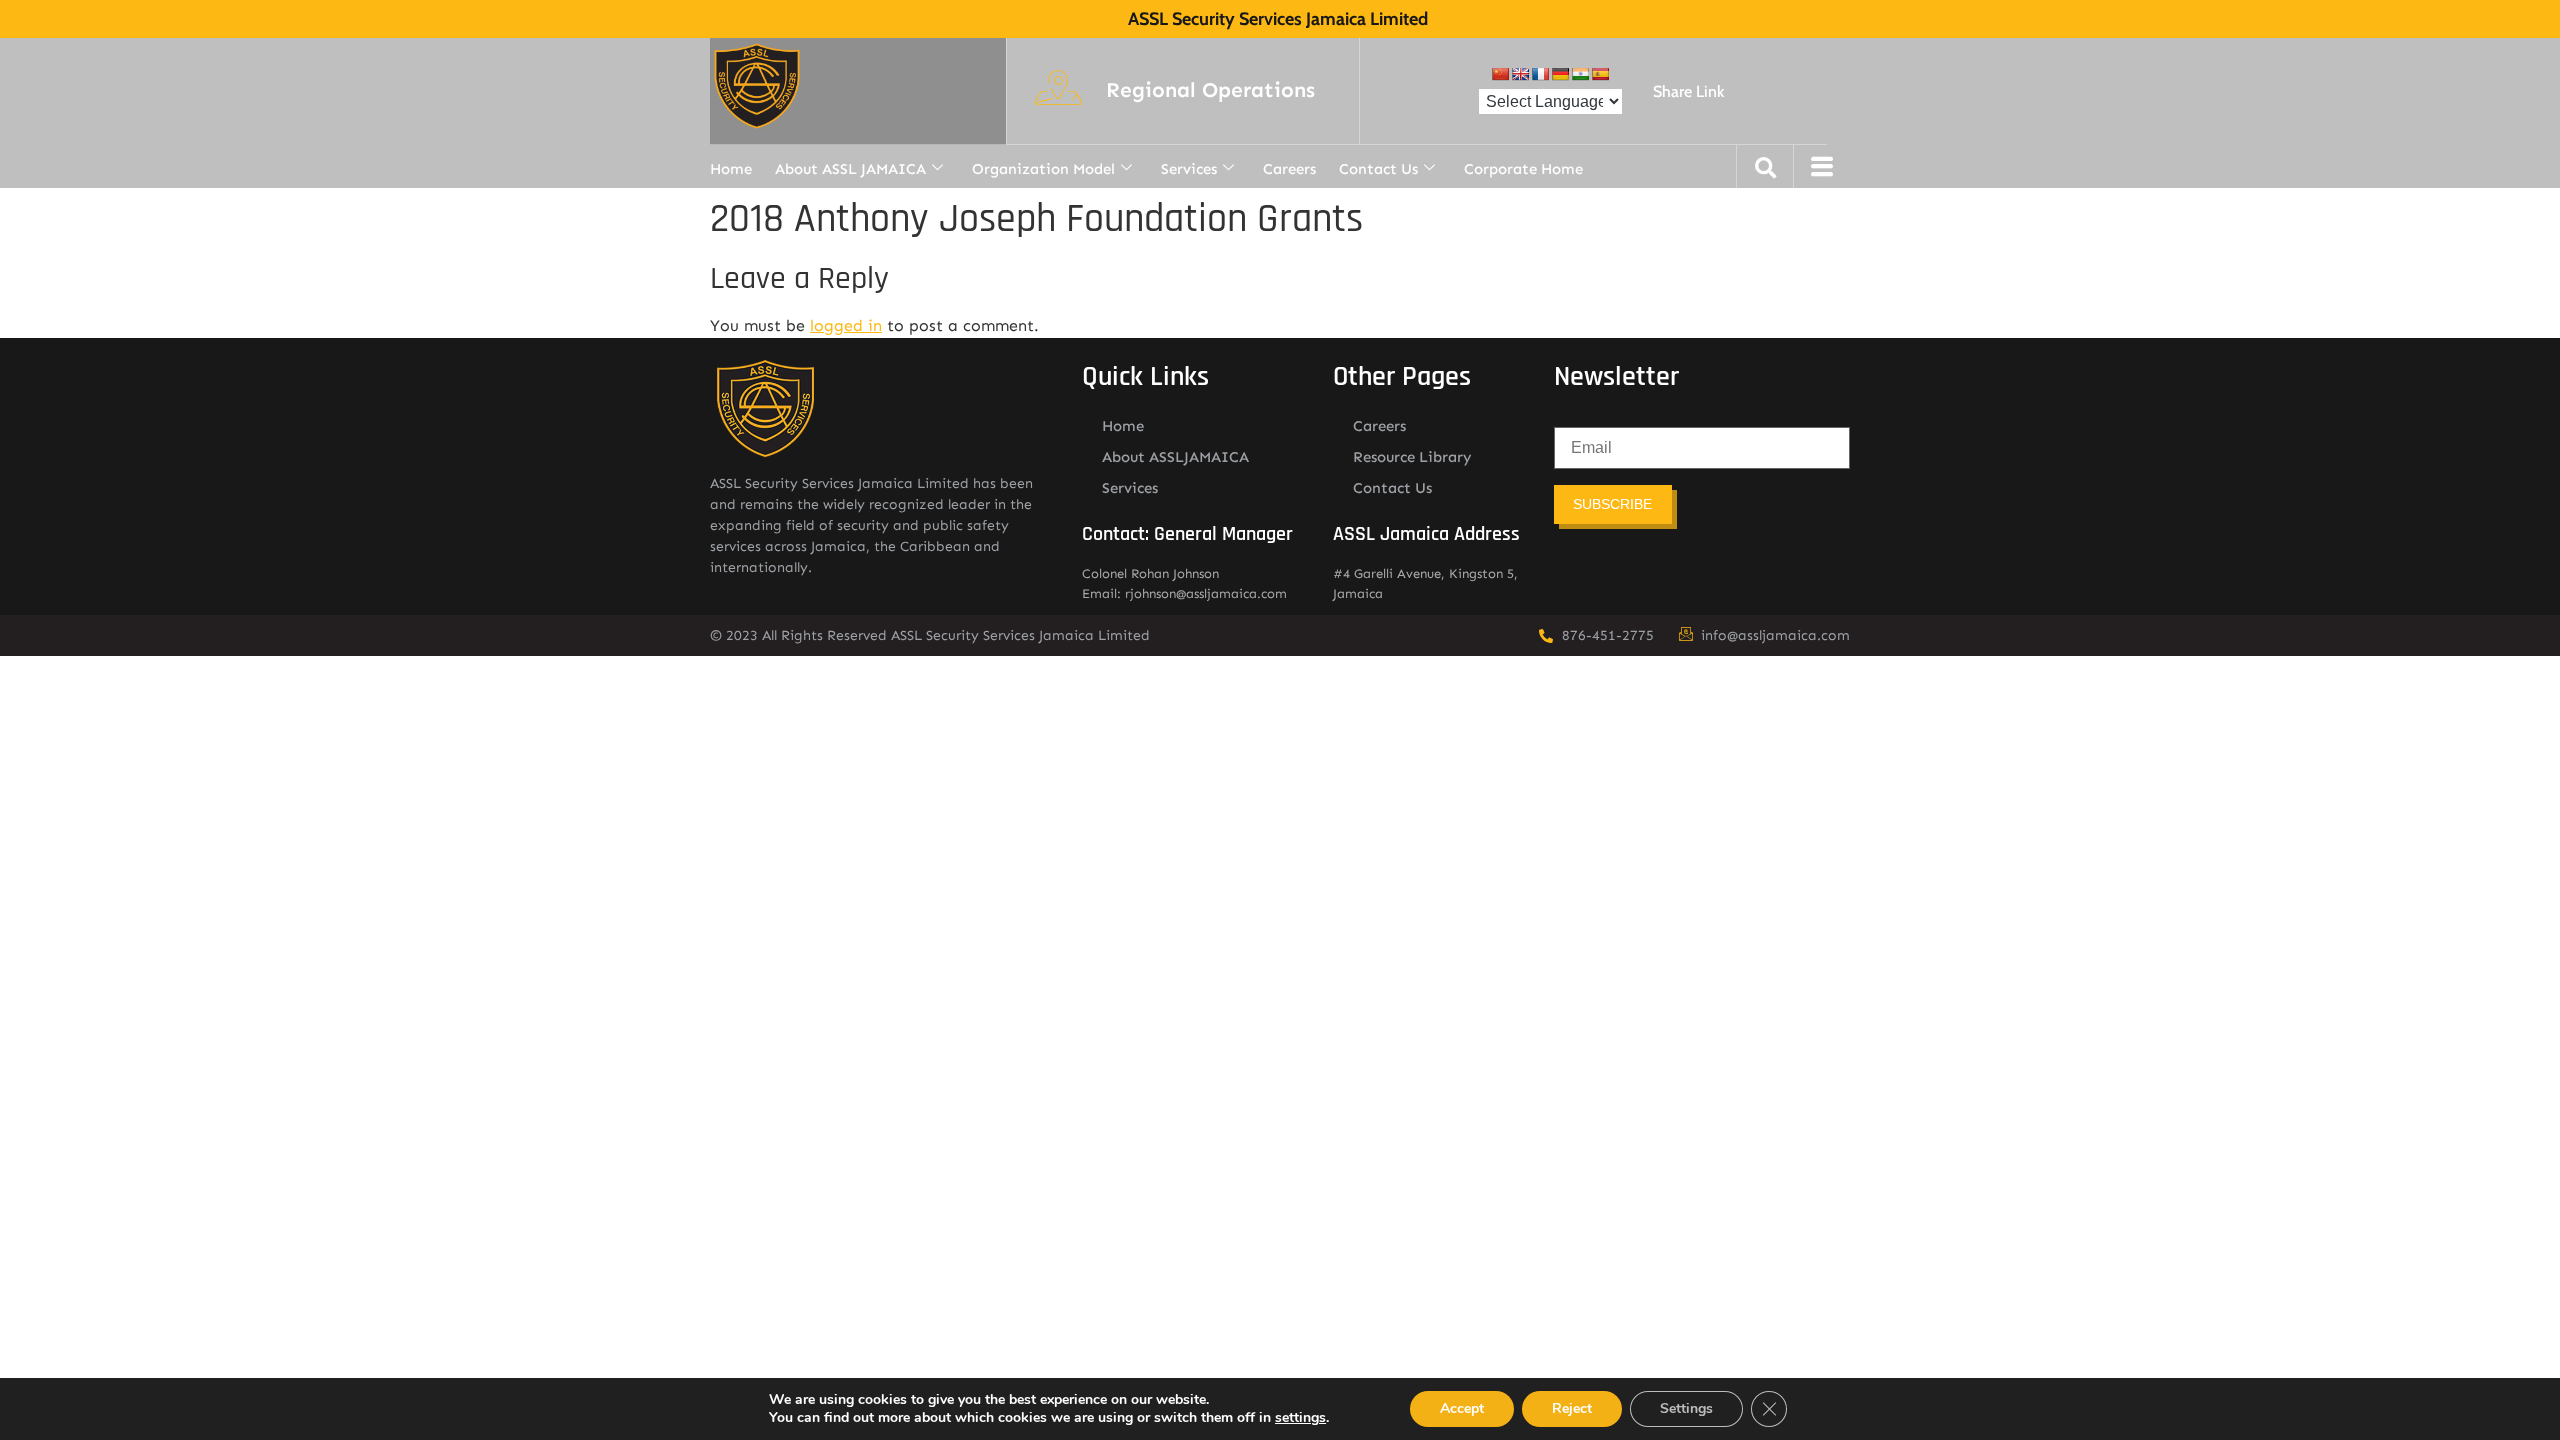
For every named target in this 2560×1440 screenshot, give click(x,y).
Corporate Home (1523, 169)
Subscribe (1612, 504)
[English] (1520, 74)
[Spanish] (1600, 74)
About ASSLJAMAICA (1175, 457)
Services (1189, 169)
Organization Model (1043, 169)
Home (731, 169)
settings (1300, 1418)
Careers (1289, 169)
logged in (846, 325)
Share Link (1688, 91)
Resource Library (1412, 457)
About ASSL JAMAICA (850, 169)
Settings (1686, 1408)
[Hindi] (1580, 74)
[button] (1210, 91)
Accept (1462, 1408)
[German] (1560, 74)
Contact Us (1378, 169)
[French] (1540, 74)
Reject (1572, 1408)
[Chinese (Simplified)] (1500, 74)
